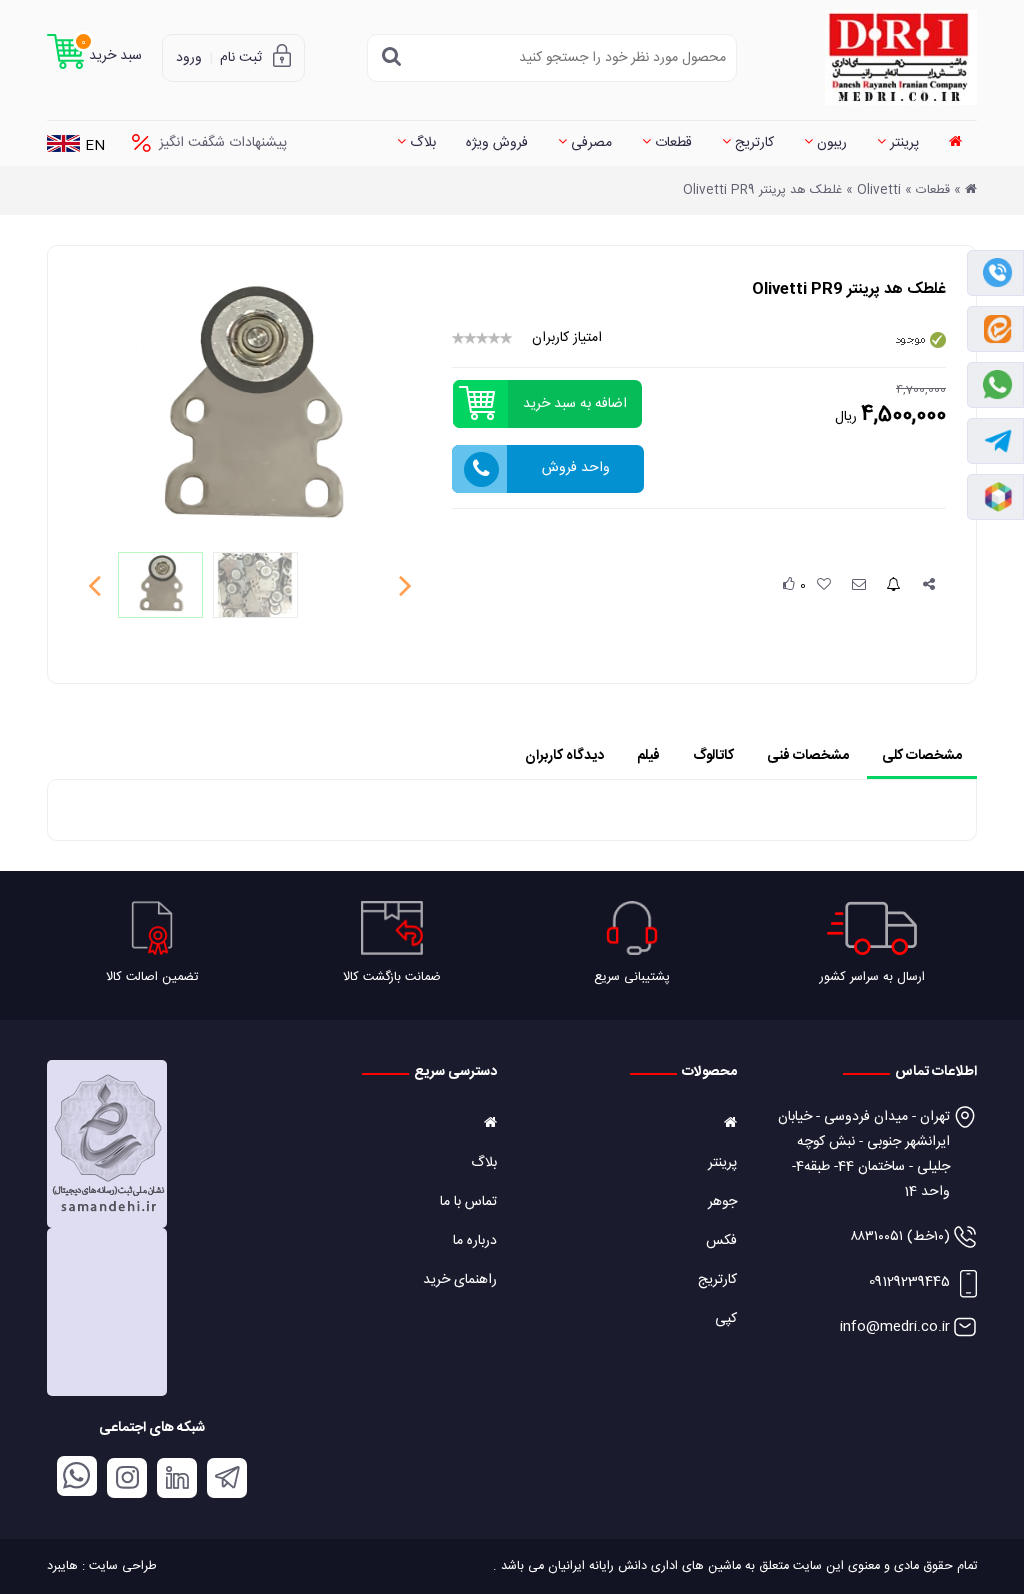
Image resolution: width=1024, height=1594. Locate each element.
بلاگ (421, 143)
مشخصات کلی (922, 756)
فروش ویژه (497, 143)
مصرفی (589, 143)
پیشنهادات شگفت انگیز (223, 143)
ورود (189, 58)
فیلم (648, 756)
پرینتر (902, 143)
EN (95, 146)
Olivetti (879, 190)
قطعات (671, 143)
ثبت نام (241, 58)
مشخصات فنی (808, 756)
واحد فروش (576, 468)
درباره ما (475, 1241)
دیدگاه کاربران (564, 756)
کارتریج (752, 143)
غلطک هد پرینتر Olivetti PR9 (762, 190)
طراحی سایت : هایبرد (102, 1566)
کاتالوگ (713, 756)
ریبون (830, 143)
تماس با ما (468, 1202)
